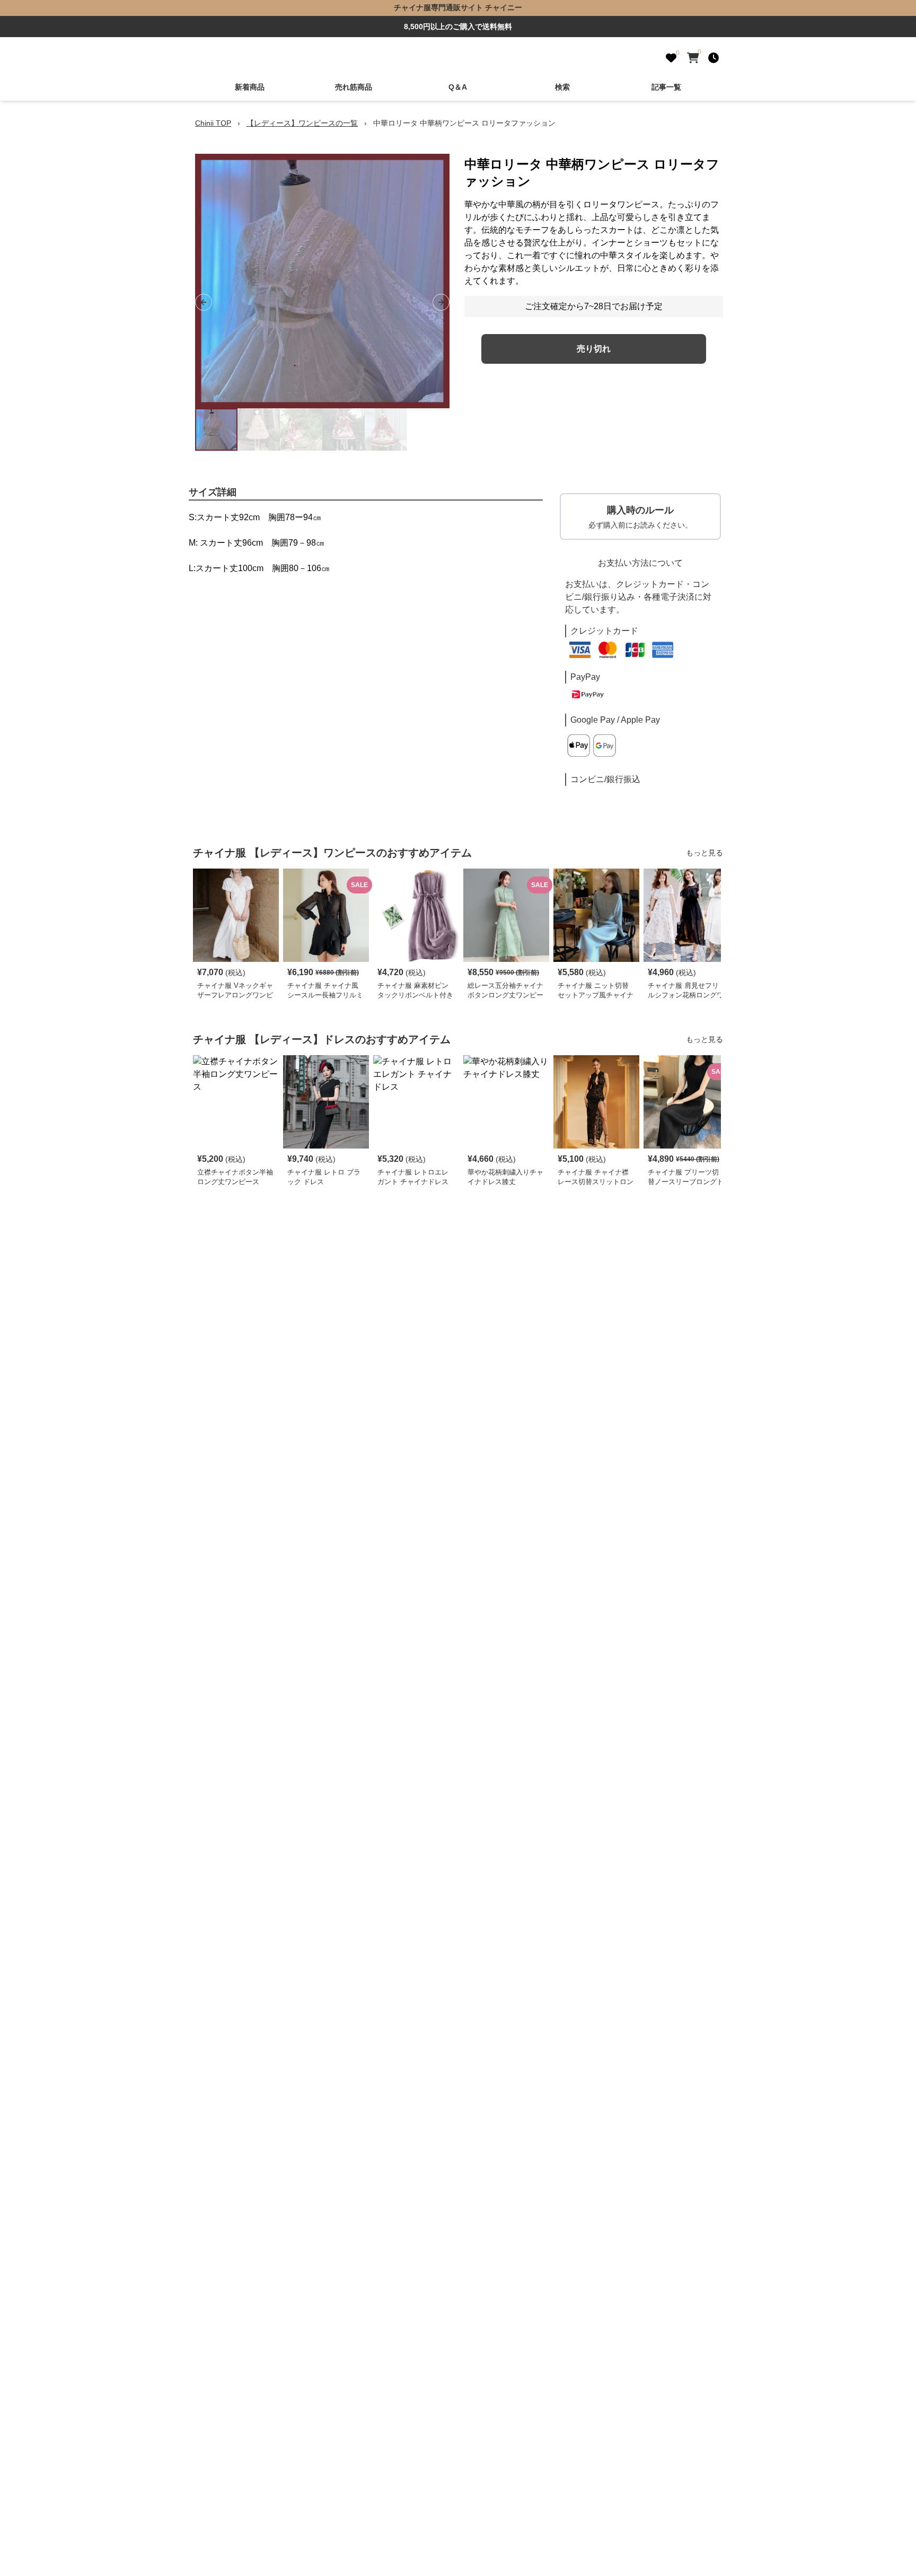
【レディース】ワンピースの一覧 (302, 123)
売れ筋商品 (354, 87)
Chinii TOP (213, 123)
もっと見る (704, 853)
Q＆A (458, 87)
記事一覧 (666, 87)
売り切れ (594, 349)
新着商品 (250, 87)
